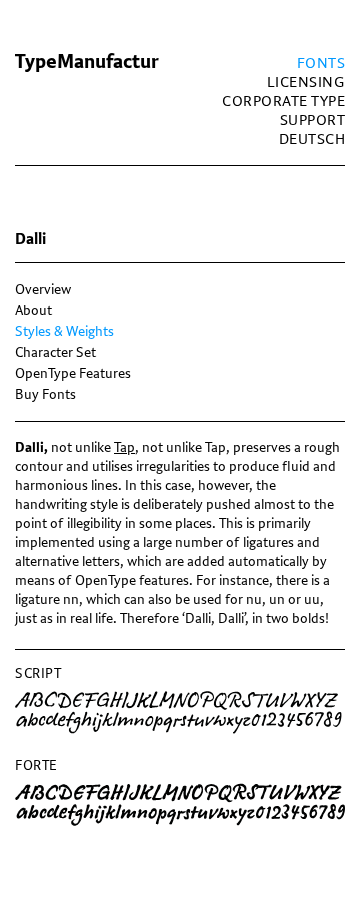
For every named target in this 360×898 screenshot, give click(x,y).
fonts (321, 63)
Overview (43, 289)
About (33, 310)
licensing (306, 82)
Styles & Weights (64, 331)
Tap (124, 447)
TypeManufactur (87, 62)
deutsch (312, 139)
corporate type (283, 101)
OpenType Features (73, 373)
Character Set (55, 352)
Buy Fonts (45, 394)
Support (313, 120)
